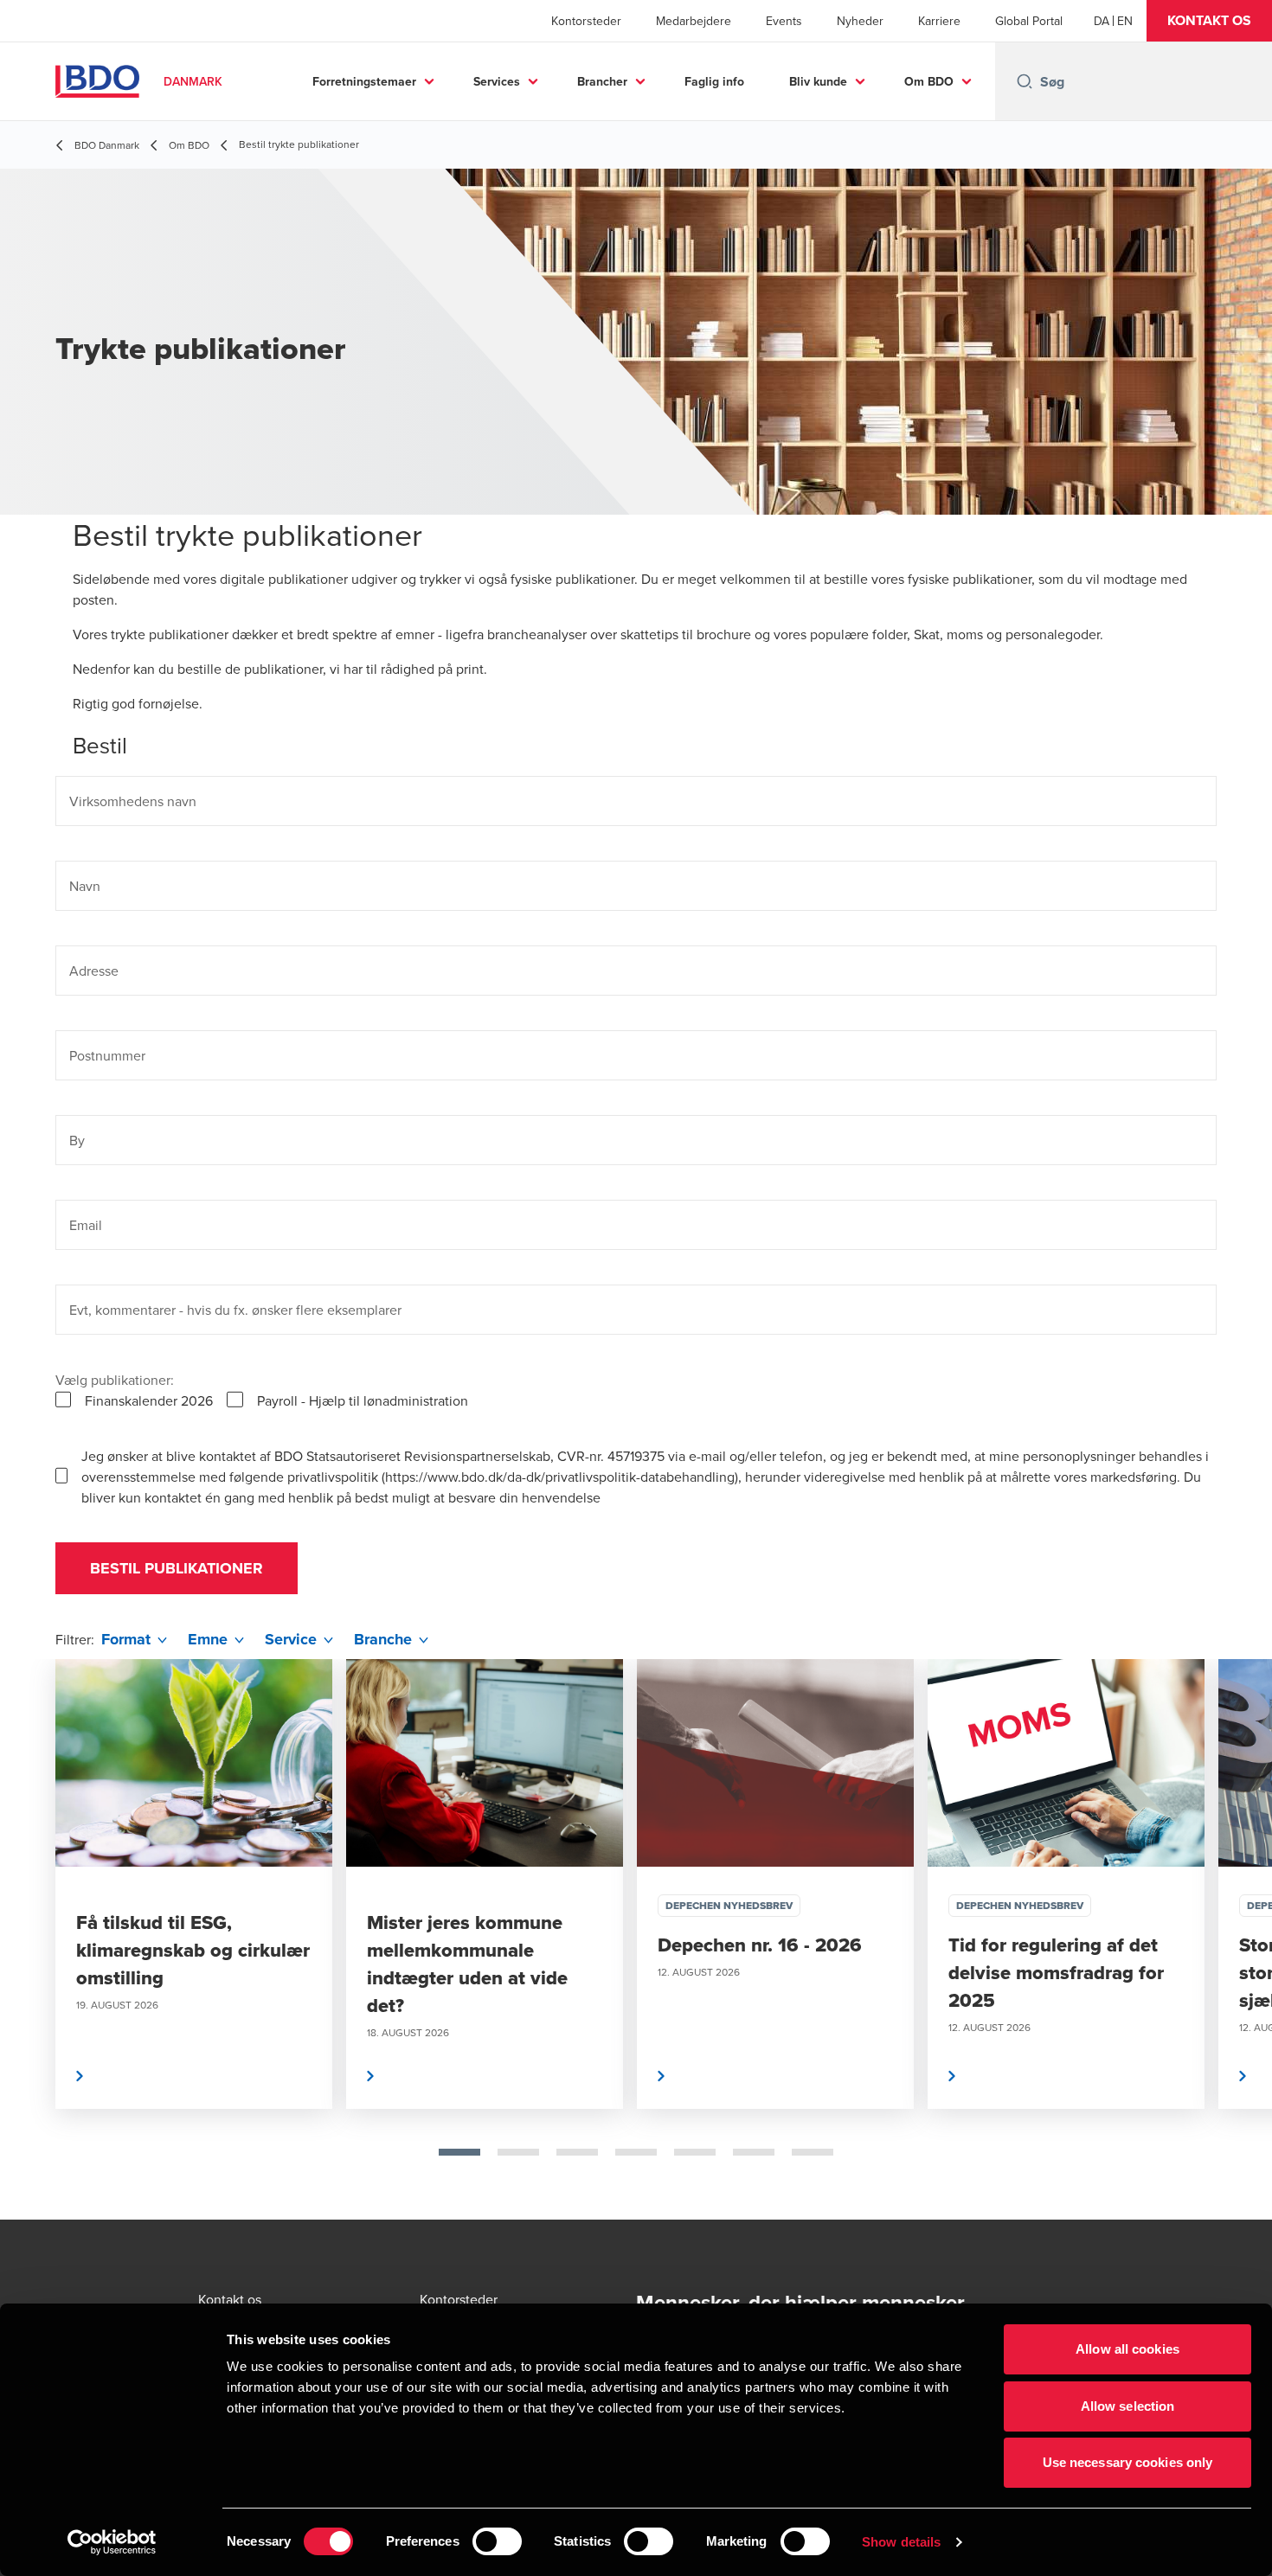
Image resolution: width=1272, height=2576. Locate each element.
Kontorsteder (586, 21)
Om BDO (929, 81)
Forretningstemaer (364, 81)
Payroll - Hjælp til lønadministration (363, 1400)
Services (497, 81)
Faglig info (714, 81)
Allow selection (1128, 2406)
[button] (1209, 21)
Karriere (939, 21)
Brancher (602, 81)
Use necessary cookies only (1128, 2462)
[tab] (459, 2152)
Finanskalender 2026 (149, 1400)
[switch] (497, 2541)
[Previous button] (31, 1939)
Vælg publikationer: (115, 1380)
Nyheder (860, 21)
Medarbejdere (694, 21)
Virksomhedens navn (133, 801)
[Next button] (1241, 1939)
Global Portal (1029, 21)
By (77, 1140)
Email (86, 1225)
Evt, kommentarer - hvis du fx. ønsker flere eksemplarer (235, 1310)
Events (784, 21)
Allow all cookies (1127, 2349)
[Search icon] (1025, 81)
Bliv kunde (818, 81)
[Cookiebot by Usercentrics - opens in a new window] (112, 2542)
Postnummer (107, 1055)
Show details (901, 2542)
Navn (85, 886)
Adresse (94, 971)
